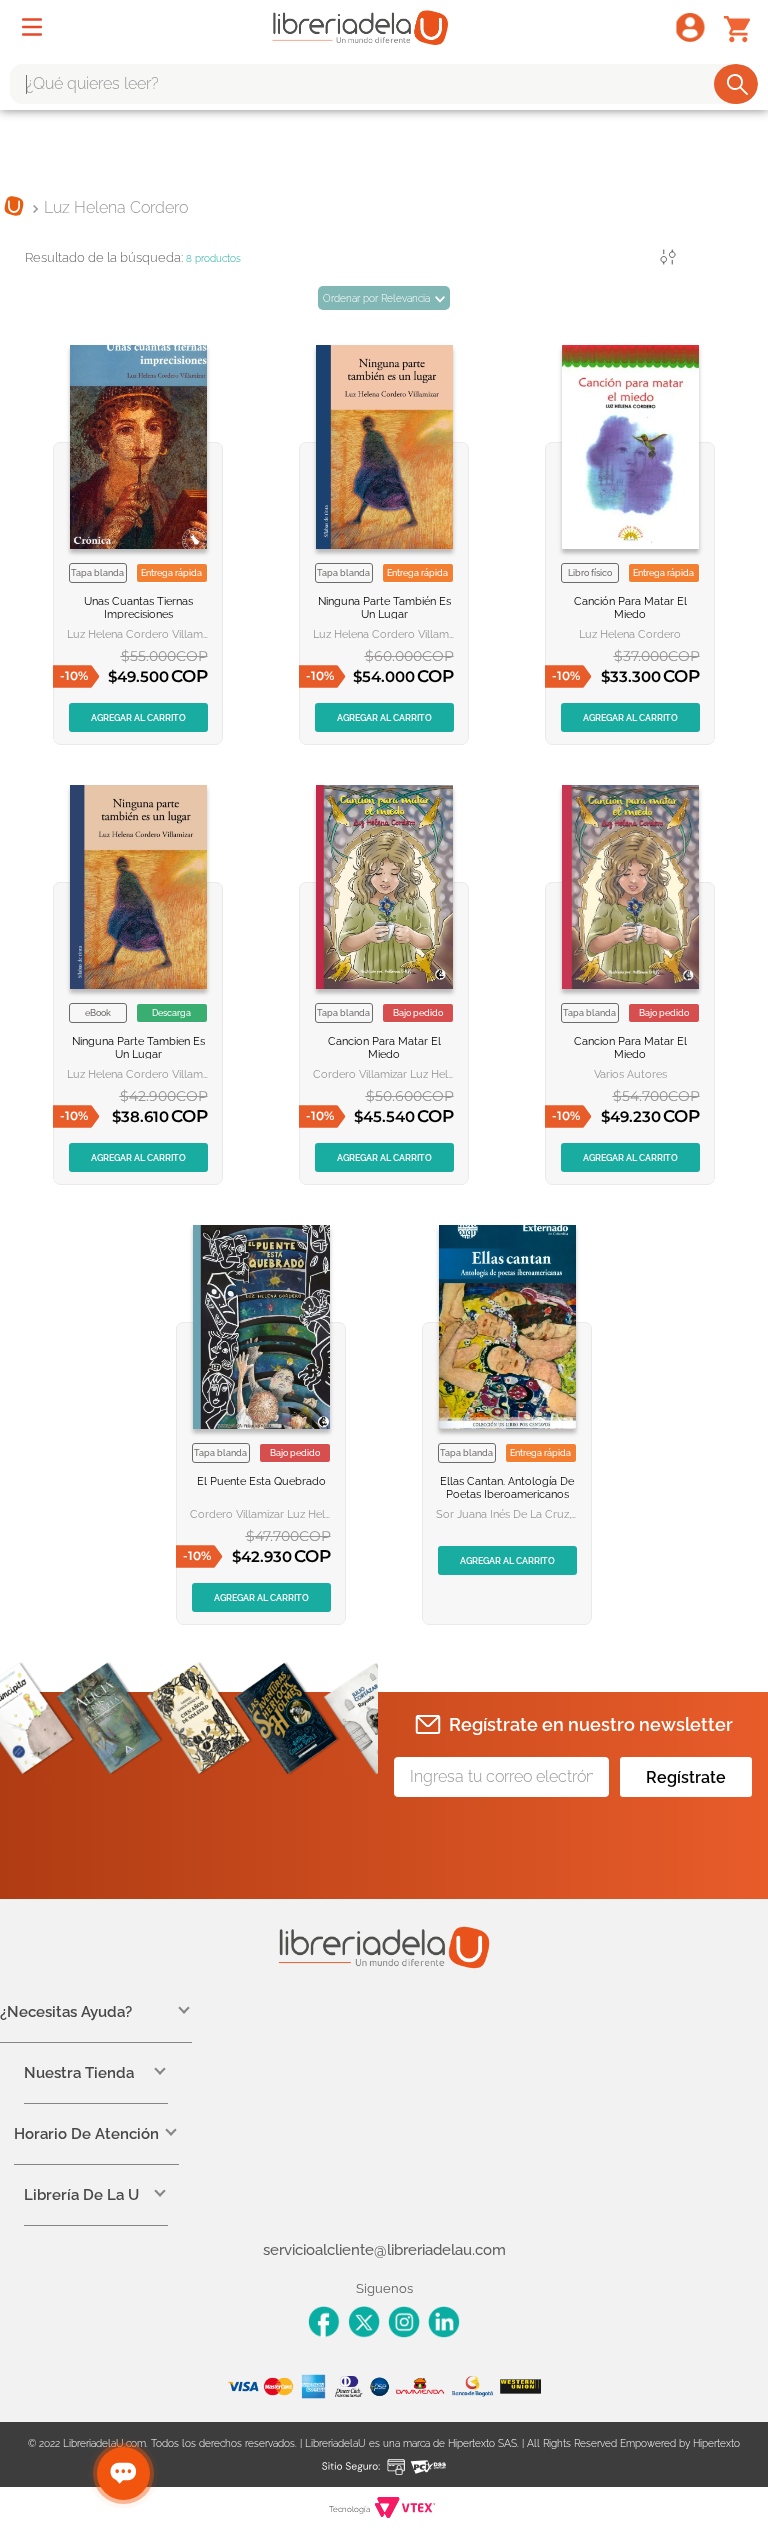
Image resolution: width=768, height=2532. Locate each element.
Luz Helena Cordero (116, 207)
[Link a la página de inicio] (14, 208)
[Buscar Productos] (737, 84)
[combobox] (384, 84)
